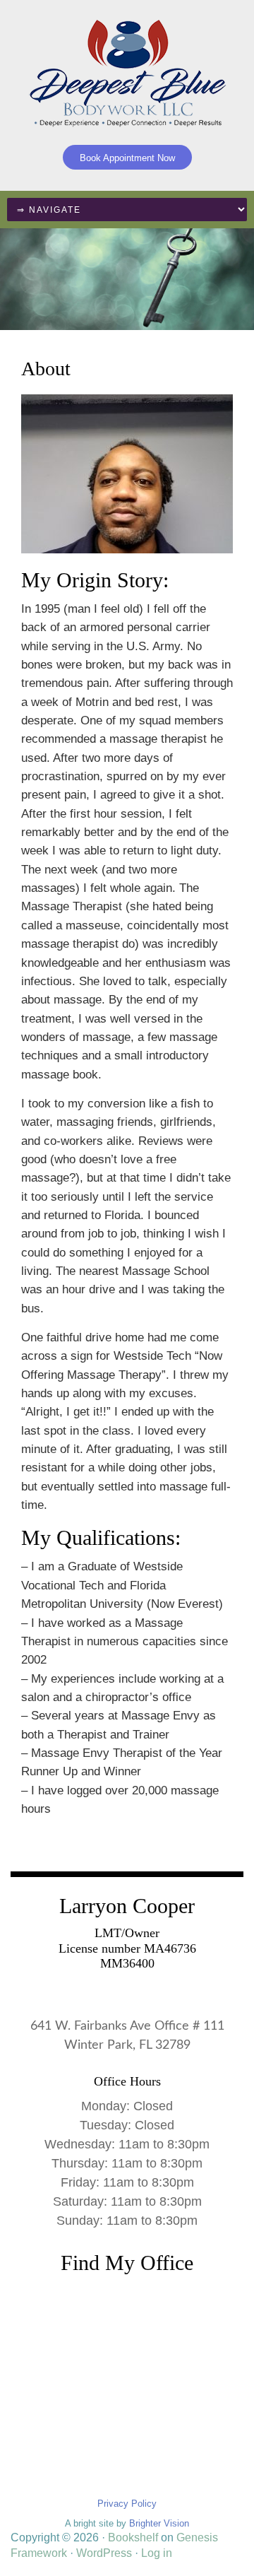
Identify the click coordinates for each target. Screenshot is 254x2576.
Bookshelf (133, 2537)
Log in (157, 2553)
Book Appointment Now (127, 158)
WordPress (104, 2553)
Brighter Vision (159, 2523)
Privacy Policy (127, 2504)
